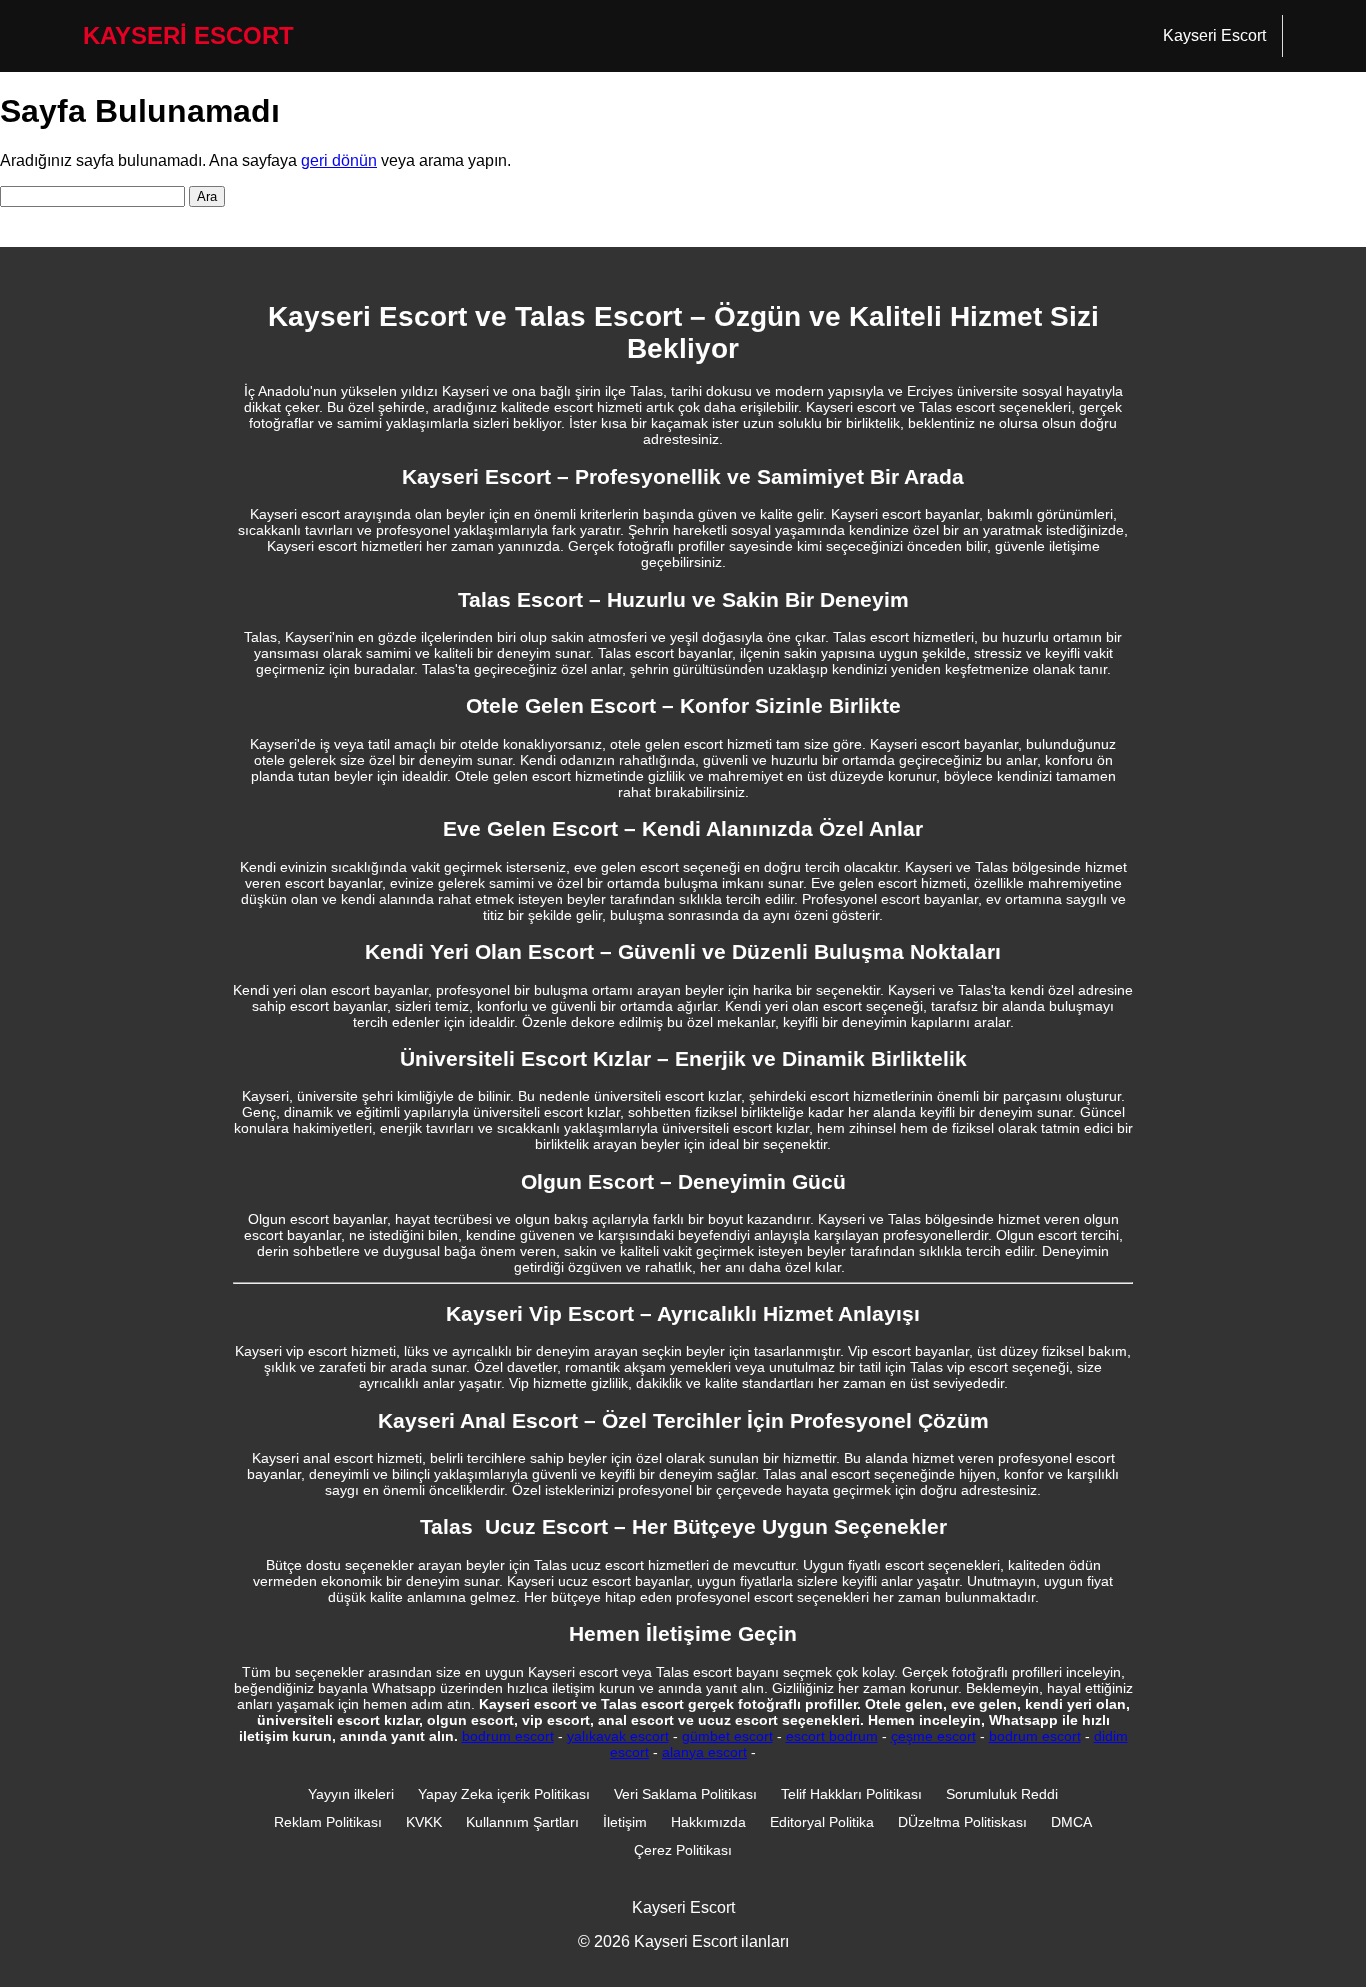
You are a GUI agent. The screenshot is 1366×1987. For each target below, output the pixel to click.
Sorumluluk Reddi (1002, 1794)
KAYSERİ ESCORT (188, 35)
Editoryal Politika (822, 1822)
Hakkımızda (708, 1822)
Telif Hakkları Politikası (851, 1794)
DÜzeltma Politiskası (962, 1822)
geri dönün (339, 160)
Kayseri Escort (1214, 35)
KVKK (424, 1822)
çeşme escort (933, 1736)
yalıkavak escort (618, 1736)
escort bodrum (832, 1736)
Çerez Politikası (683, 1850)
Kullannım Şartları (522, 1822)
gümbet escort (727, 1736)
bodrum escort (508, 1736)
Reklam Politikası (328, 1822)
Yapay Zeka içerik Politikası (504, 1794)
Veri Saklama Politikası (685, 1794)
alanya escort (704, 1752)
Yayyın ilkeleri (351, 1794)
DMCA (1071, 1822)
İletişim (625, 1822)
